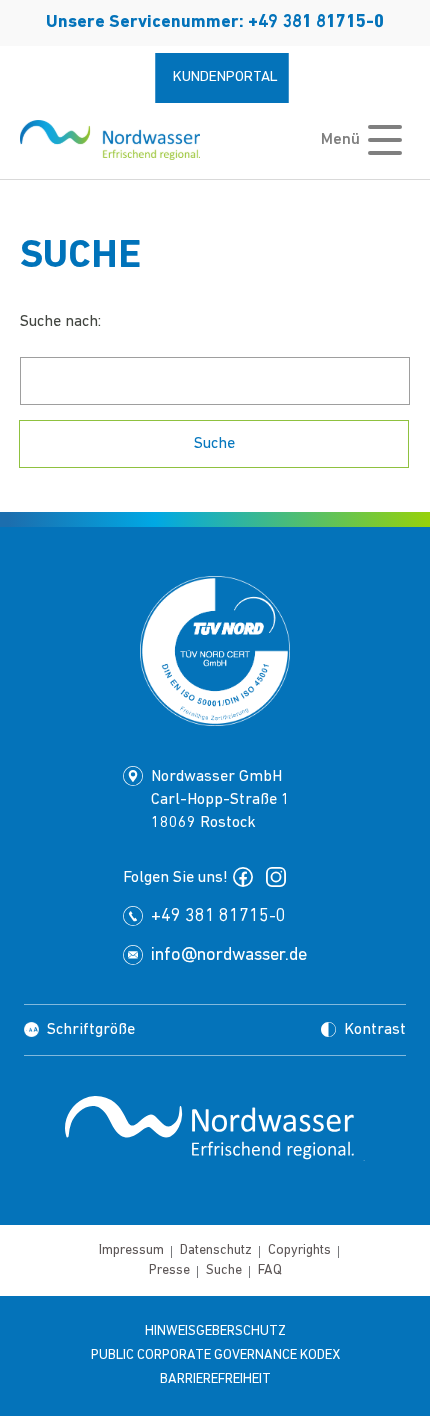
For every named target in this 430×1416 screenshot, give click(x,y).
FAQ (270, 1270)
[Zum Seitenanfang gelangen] (215, 1220)
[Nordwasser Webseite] (110, 140)
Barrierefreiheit (215, 1379)
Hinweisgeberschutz (215, 1331)
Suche (224, 1270)
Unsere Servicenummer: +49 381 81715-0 (215, 23)
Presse (169, 1270)
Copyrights (299, 1250)
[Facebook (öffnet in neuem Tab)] (247, 877)
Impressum (131, 1250)
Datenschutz (216, 1250)
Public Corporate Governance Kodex (215, 1355)
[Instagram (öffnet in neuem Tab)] (280, 877)
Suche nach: (60, 322)
